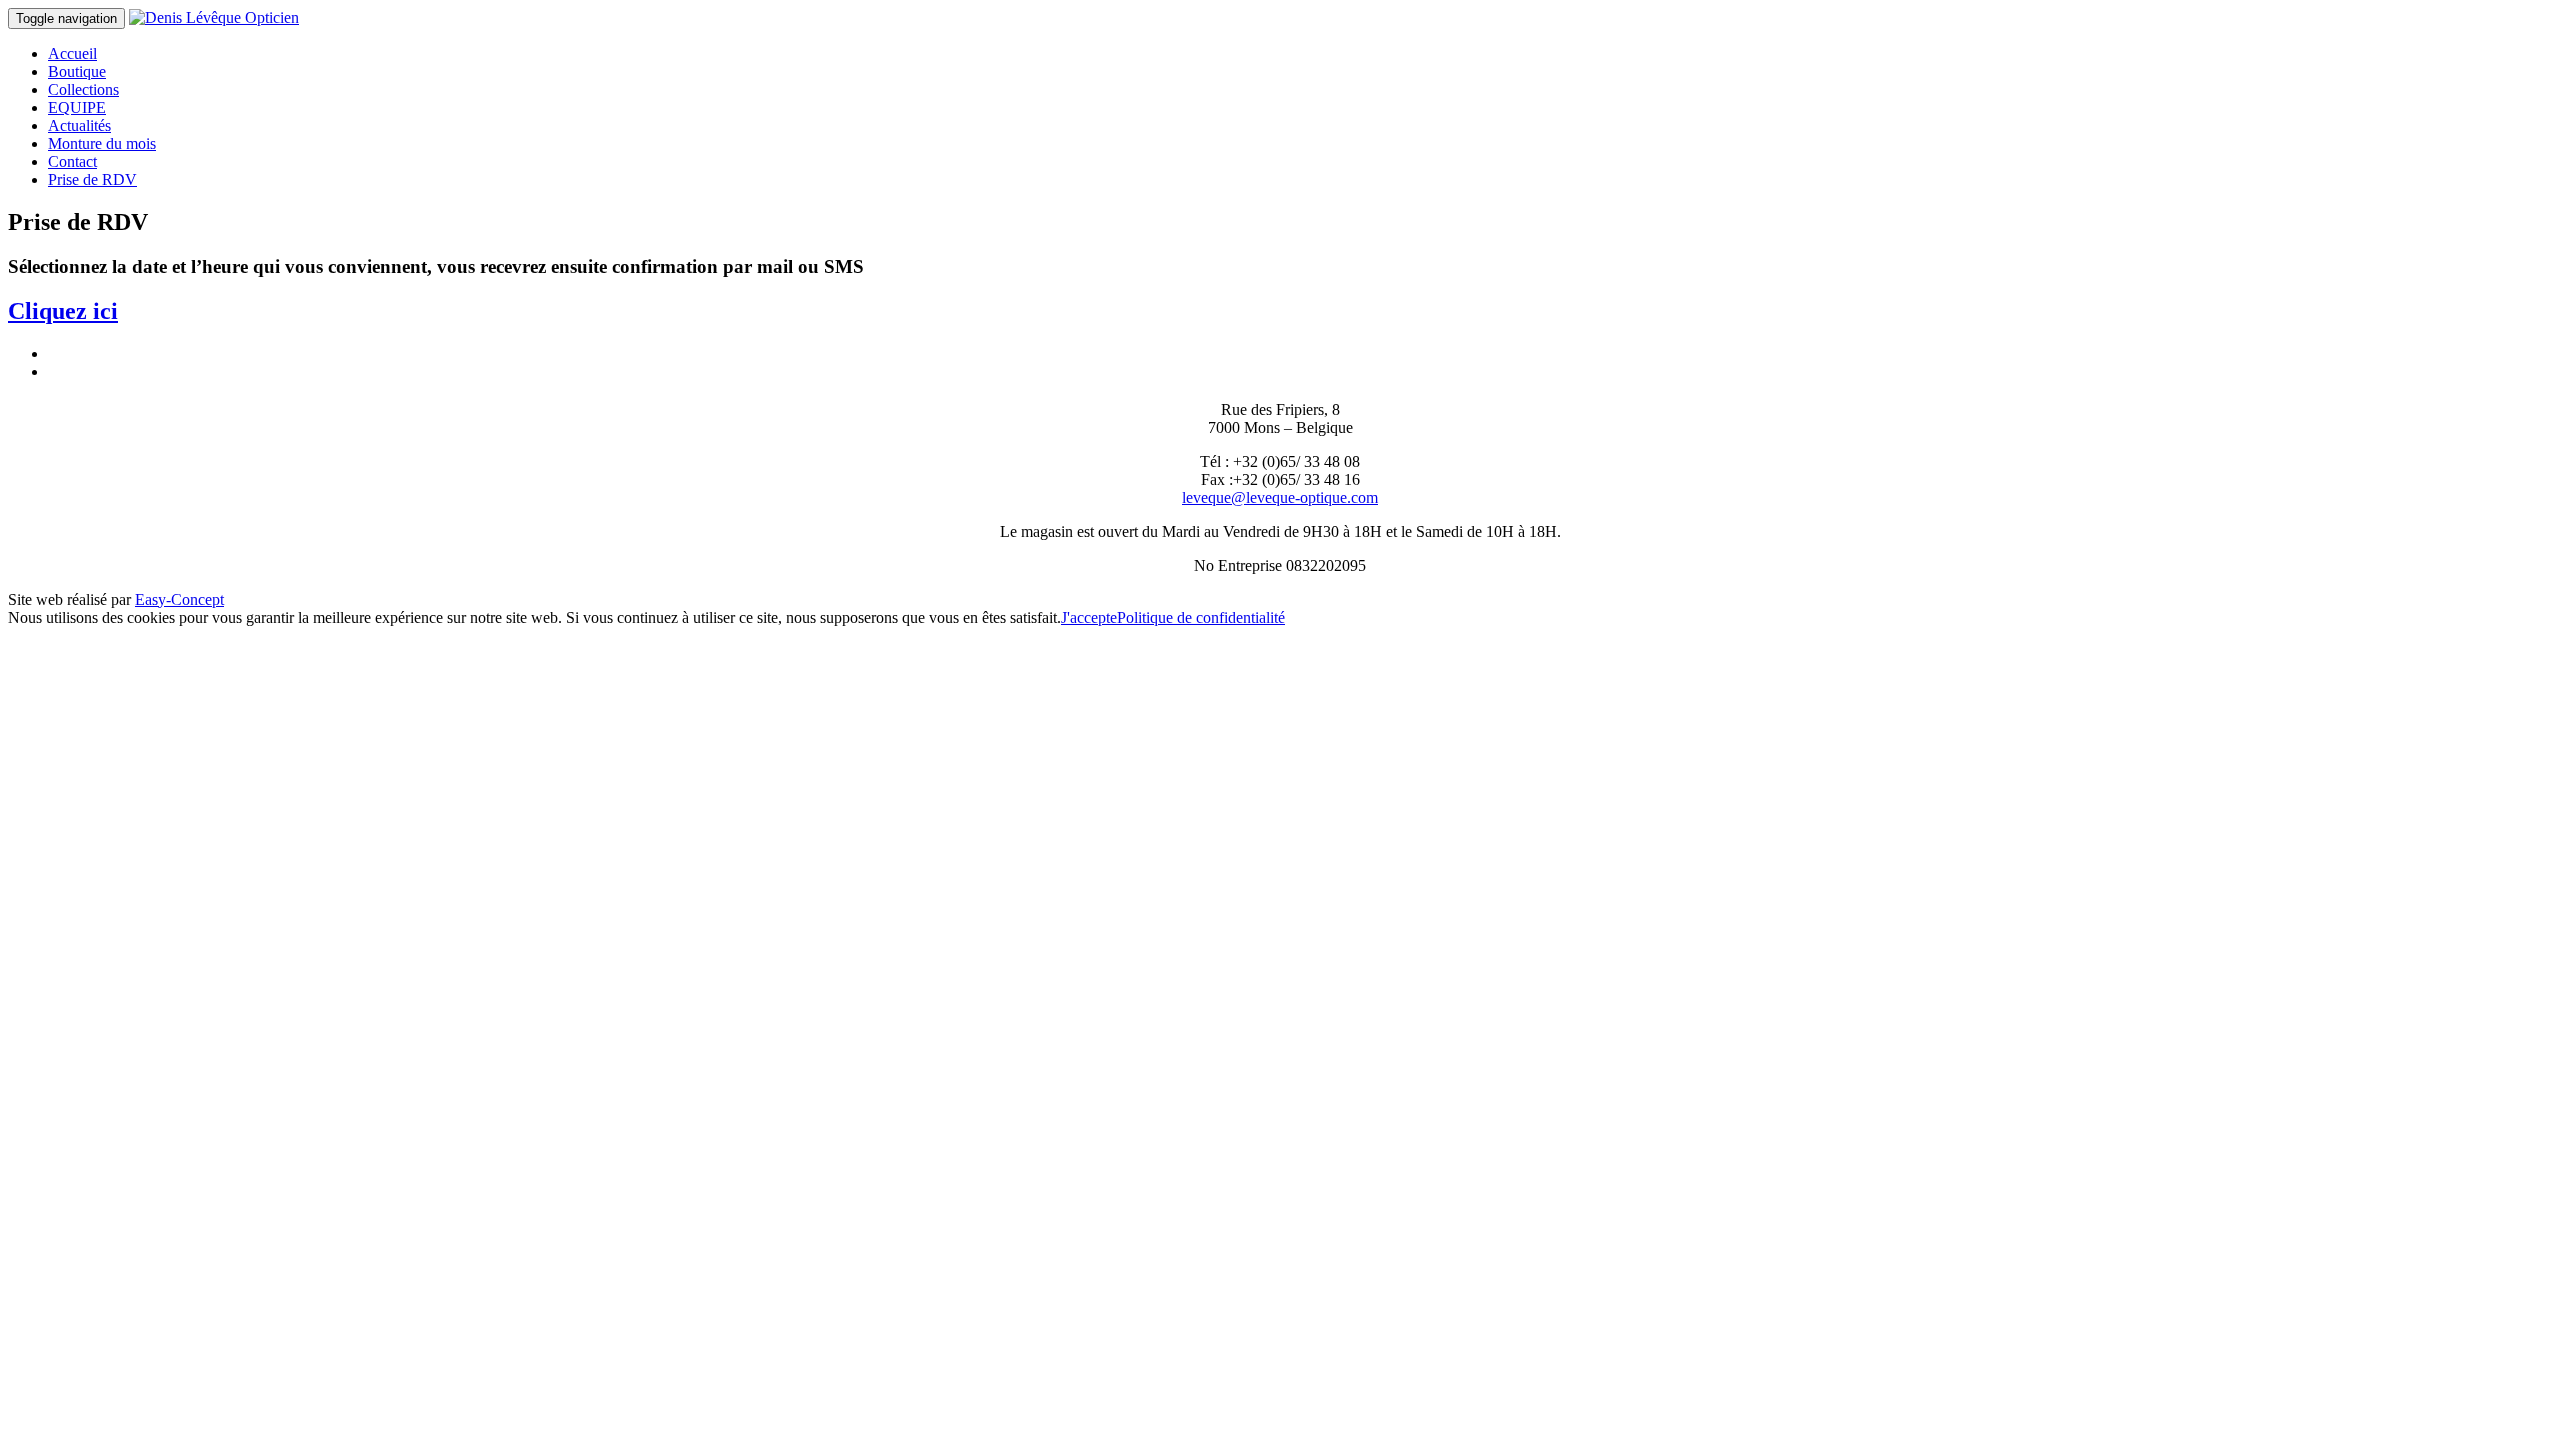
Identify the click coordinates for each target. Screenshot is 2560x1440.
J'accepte (1089, 617)
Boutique (77, 71)
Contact (72, 161)
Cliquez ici (63, 311)
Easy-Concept (179, 599)
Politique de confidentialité (1201, 617)
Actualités (79, 125)
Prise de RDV (92, 179)
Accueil (72, 53)
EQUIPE (77, 107)
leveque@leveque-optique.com (1280, 497)
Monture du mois (102, 143)
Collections (83, 89)
